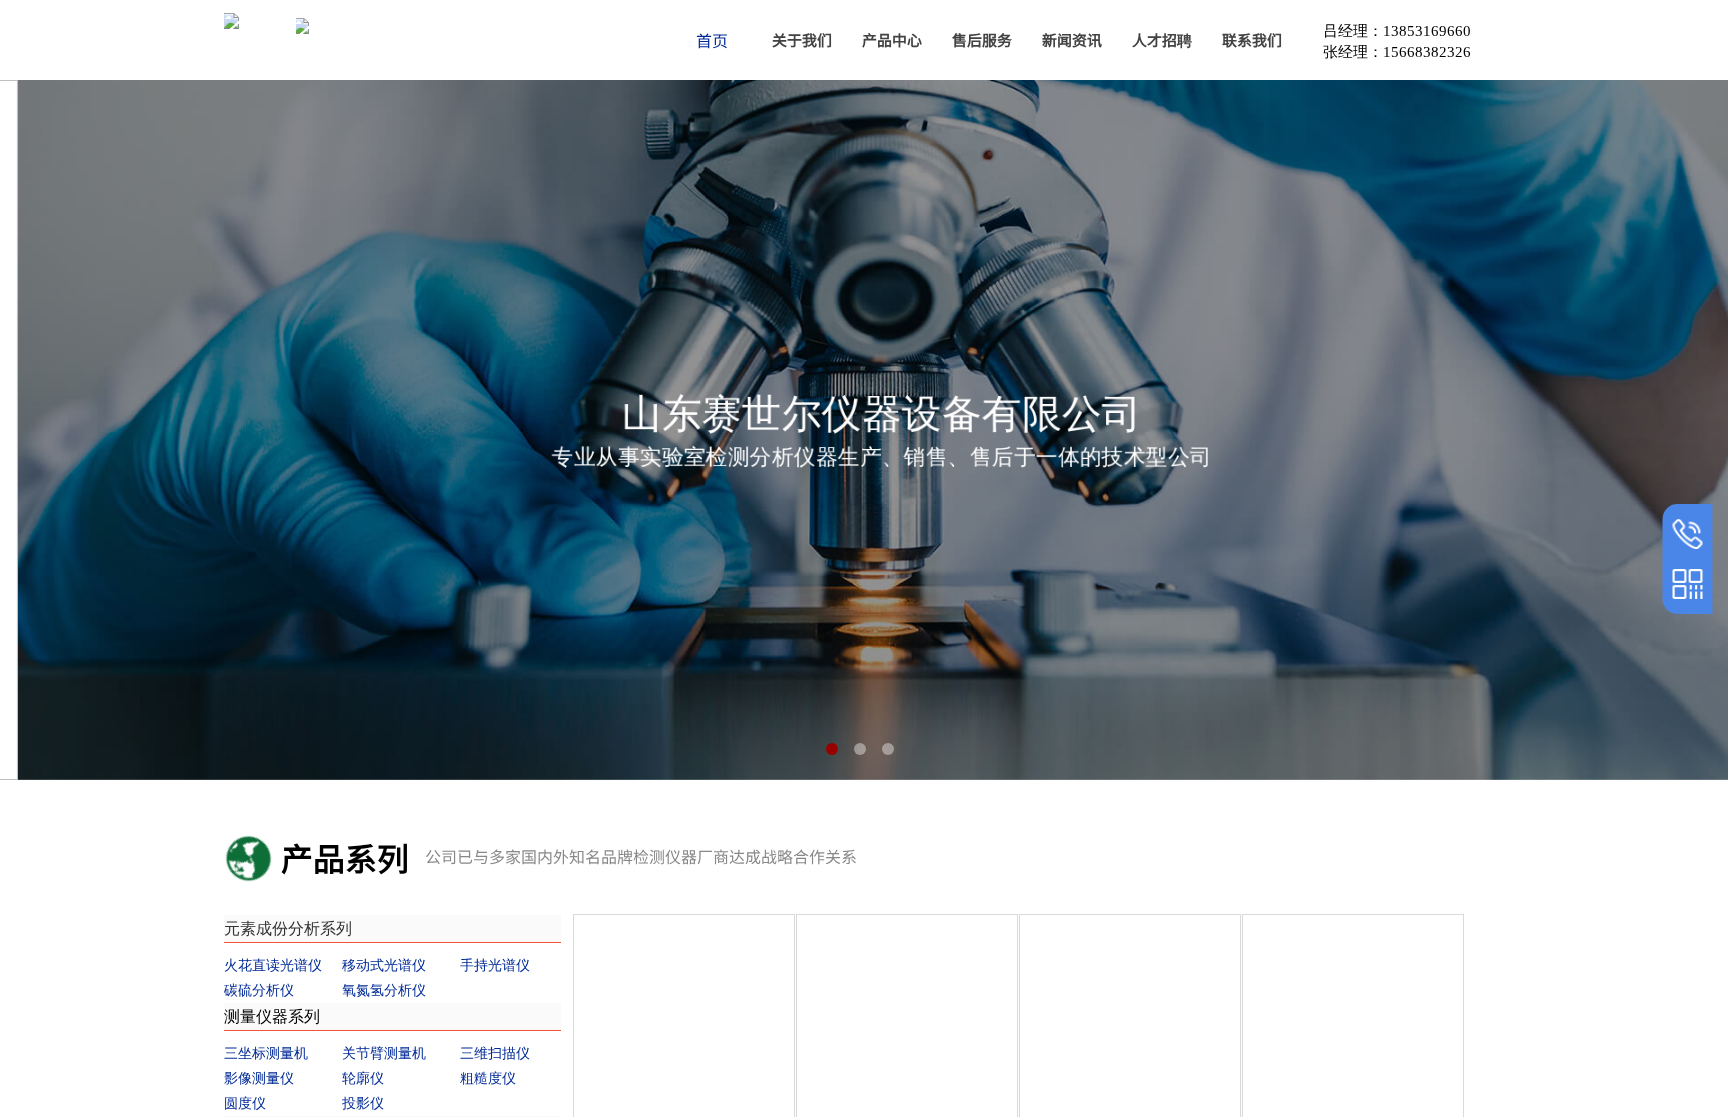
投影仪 (363, 1103)
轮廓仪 (363, 1078)
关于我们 (802, 39)
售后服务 (982, 39)
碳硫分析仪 (259, 990)
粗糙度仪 (488, 1078)
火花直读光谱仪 (273, 965)
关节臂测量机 (384, 1053)
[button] (832, 749)
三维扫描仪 (495, 1053)
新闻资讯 (1072, 39)
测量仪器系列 (272, 1016)
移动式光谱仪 (384, 965)
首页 (712, 40)
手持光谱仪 (495, 965)
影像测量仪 (259, 1078)
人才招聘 (1162, 39)
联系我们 (1252, 39)
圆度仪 (245, 1103)
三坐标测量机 (266, 1053)
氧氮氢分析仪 (384, 990)
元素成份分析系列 (288, 928)
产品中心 (892, 39)
